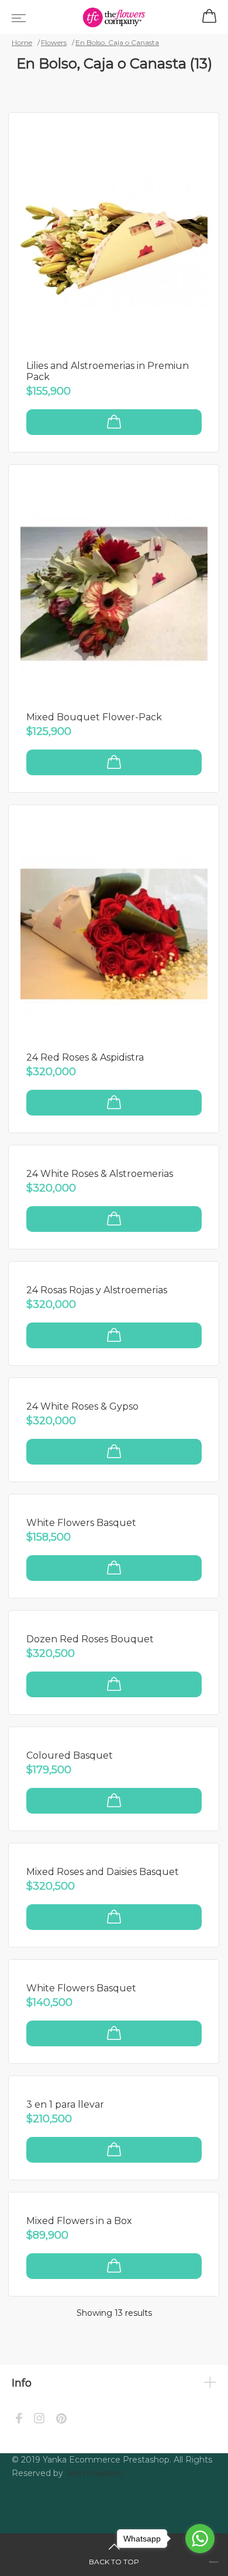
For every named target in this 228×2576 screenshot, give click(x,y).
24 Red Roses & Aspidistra (85, 1057)
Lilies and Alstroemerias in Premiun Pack (108, 371)
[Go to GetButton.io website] (200, 2563)
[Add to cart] (114, 422)
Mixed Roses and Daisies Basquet (103, 1872)
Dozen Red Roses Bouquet (90, 1639)
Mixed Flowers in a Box (79, 2221)
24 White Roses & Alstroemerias (100, 1174)
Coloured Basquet (70, 1755)
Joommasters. (95, 2473)
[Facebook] (19, 2420)
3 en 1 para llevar (65, 2104)
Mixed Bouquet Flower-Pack (94, 717)
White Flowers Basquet (81, 1523)
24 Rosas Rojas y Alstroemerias (97, 1290)
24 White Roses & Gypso (82, 1406)
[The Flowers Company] (114, 17)
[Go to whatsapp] (200, 2539)
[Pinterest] (61, 2420)
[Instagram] (39, 2420)
